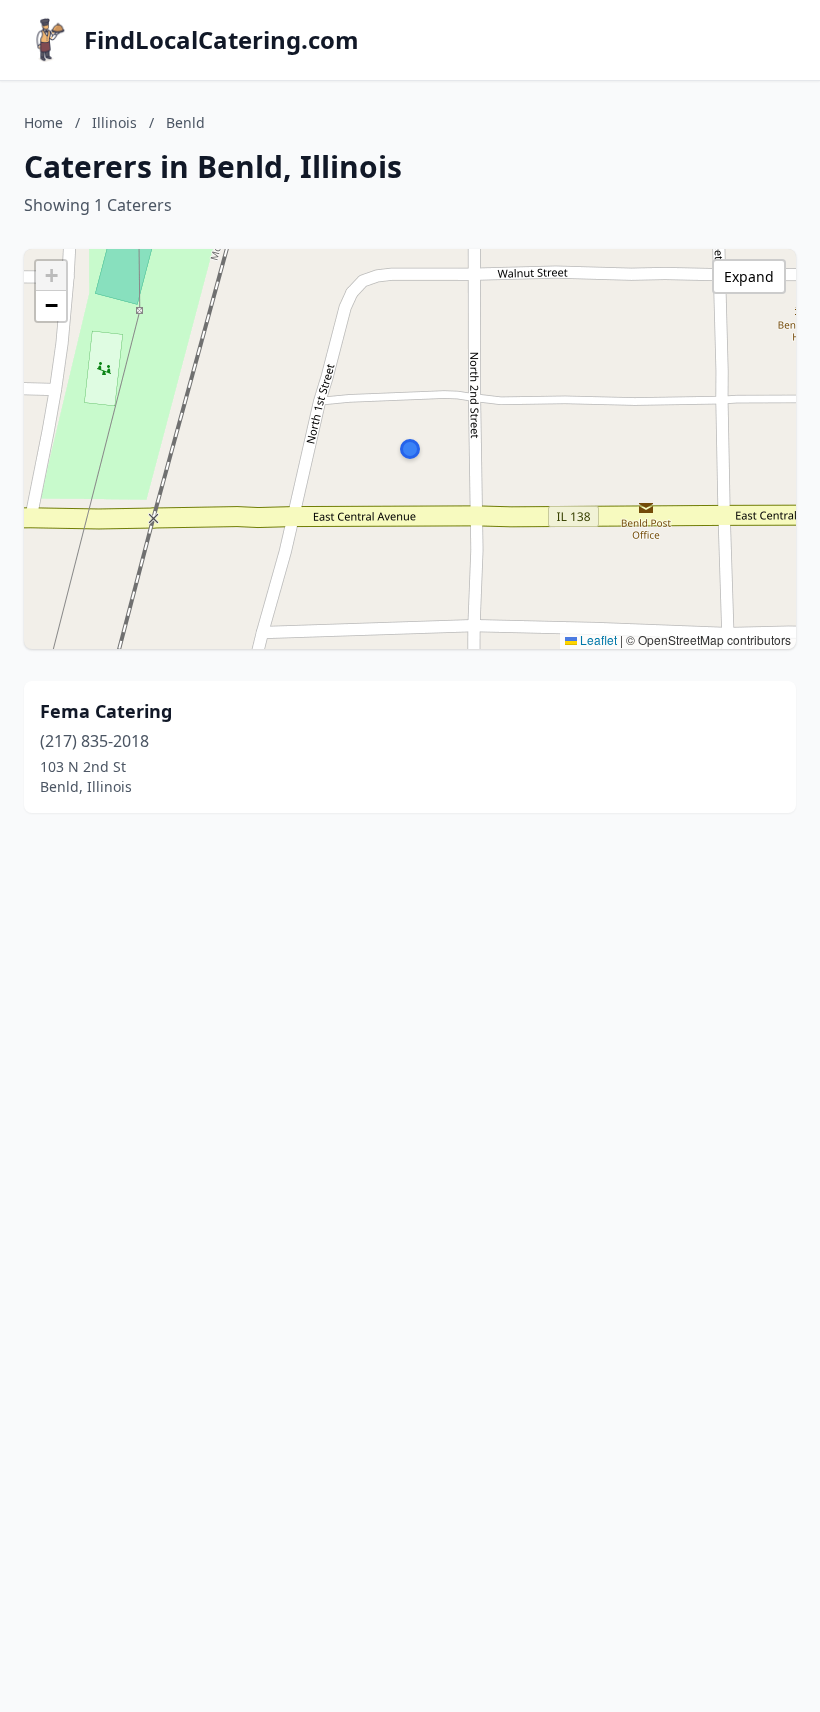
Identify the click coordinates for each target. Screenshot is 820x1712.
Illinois (114, 122)
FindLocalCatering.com (221, 40)
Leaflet (597, 639)
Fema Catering (106, 711)
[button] (410, 449)
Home (43, 122)
